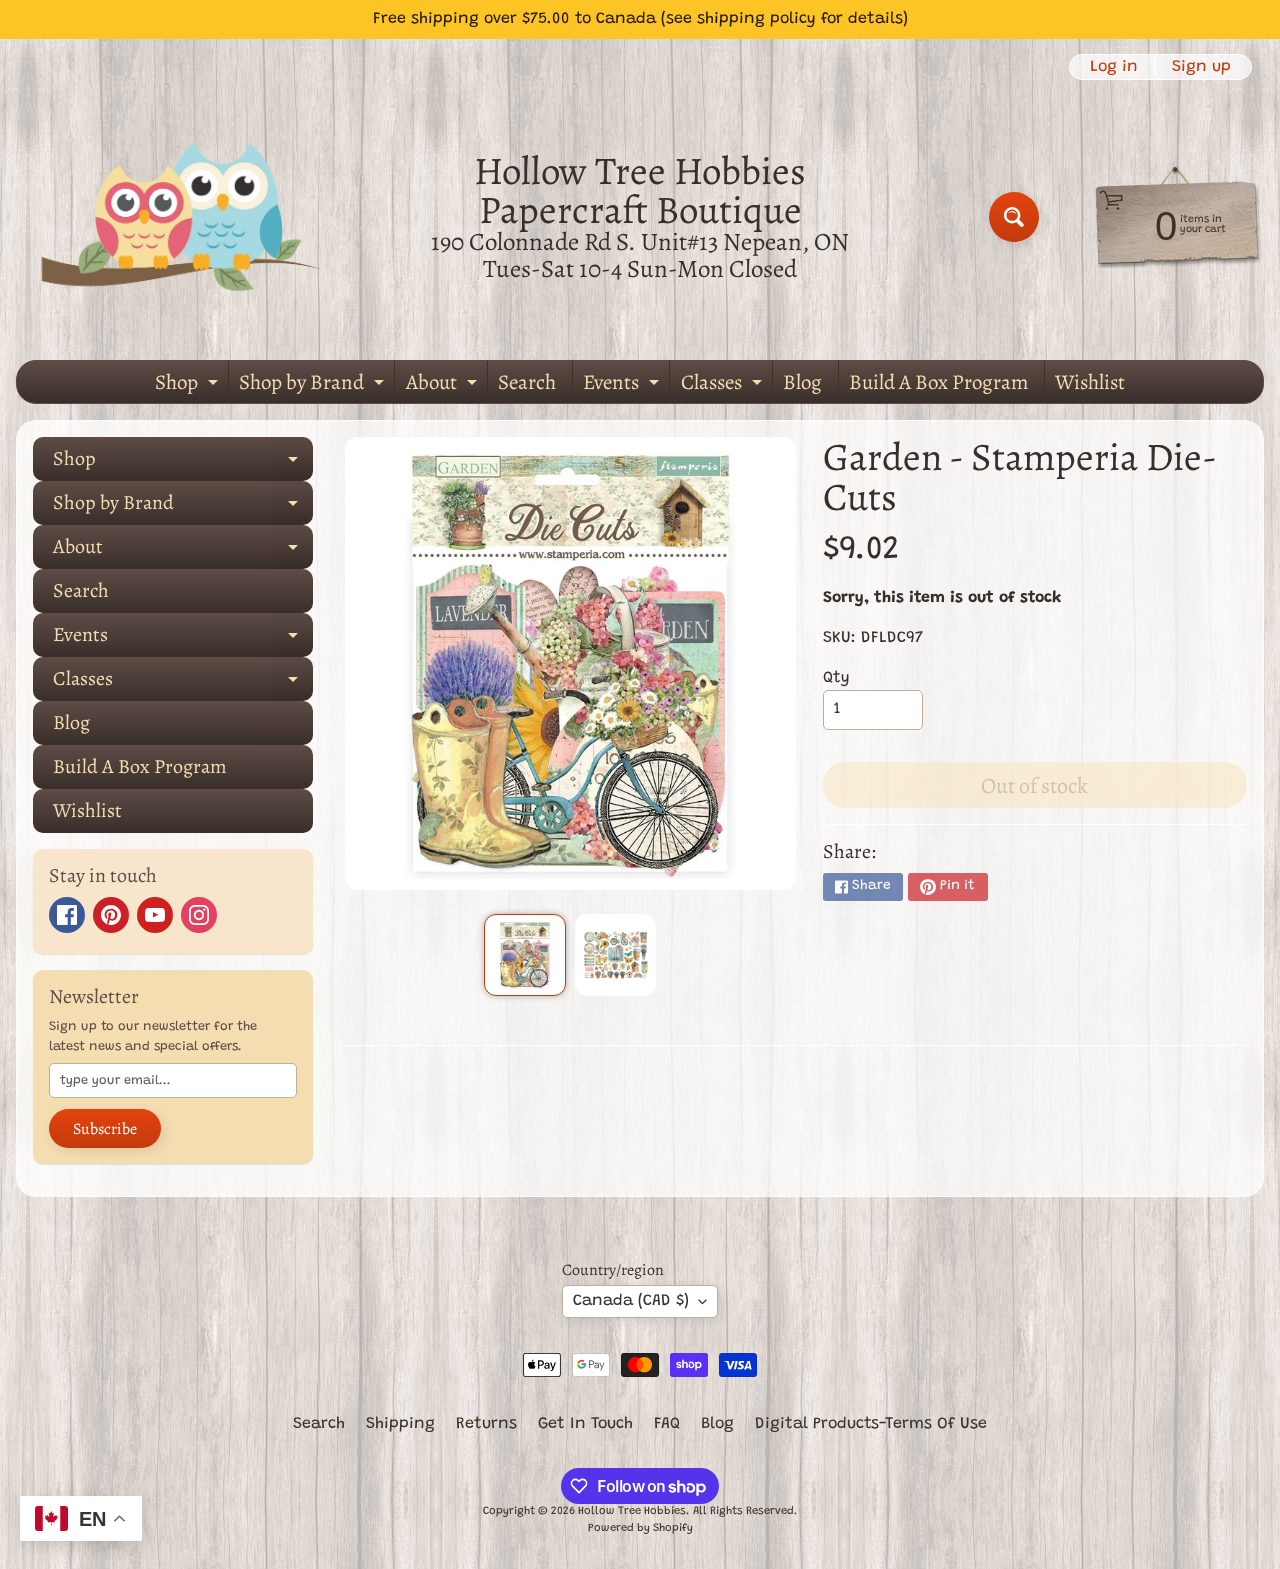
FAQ (667, 1424)
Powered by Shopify (640, 1528)
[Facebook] (67, 915)
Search (527, 382)
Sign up (1201, 67)
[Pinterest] (111, 915)
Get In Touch (585, 1424)
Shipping (400, 1424)
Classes (724, 385)
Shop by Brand (314, 385)
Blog (802, 382)
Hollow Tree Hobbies (632, 1511)
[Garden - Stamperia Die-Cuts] (524, 954)
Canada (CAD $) (631, 1301)
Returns (486, 1424)
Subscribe (105, 1129)
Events (623, 385)
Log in (1114, 67)
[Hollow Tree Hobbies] (181, 216)
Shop (189, 385)
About (444, 385)
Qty (836, 678)
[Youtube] (155, 915)
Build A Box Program (938, 382)
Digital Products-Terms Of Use (871, 1424)
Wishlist (1090, 382)
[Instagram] (199, 915)
